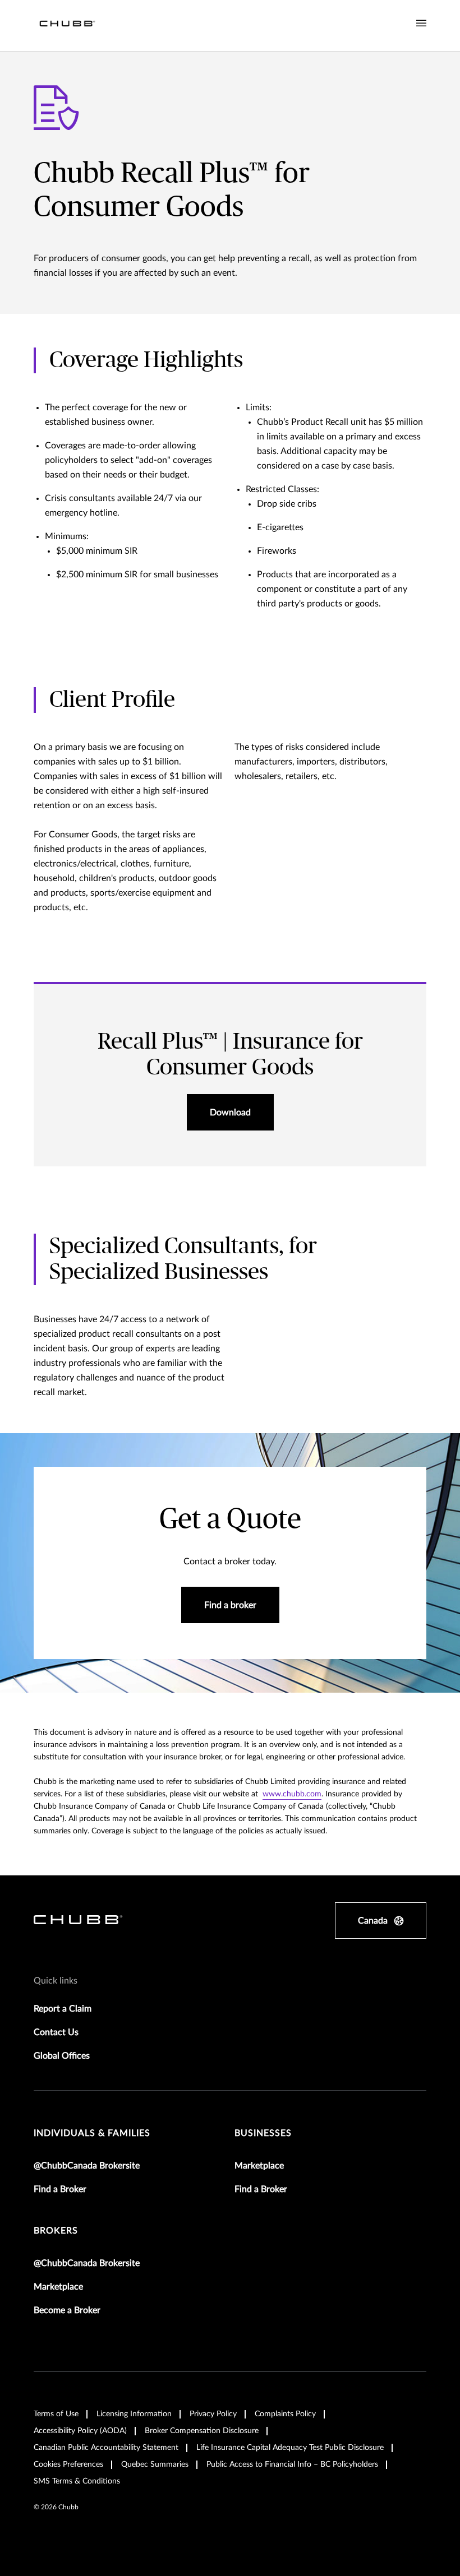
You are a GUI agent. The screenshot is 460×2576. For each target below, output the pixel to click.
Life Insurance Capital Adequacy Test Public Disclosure (290, 2448)
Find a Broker (60, 2189)
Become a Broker (67, 2310)
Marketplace (259, 2166)
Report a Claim (63, 2009)
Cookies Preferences (68, 2464)
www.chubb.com (292, 1794)
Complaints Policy (285, 2414)
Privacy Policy (213, 2414)
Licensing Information (134, 2414)
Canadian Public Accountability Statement (106, 2448)
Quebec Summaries (155, 2464)
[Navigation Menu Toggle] (421, 24)
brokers (56, 2231)
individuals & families (92, 2133)
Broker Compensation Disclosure (202, 2431)
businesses (263, 2133)
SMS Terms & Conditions (77, 2481)
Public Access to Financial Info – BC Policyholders (292, 2464)
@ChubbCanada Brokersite (87, 2166)
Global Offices (62, 2056)
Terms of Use (56, 2414)
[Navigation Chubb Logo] (67, 26)
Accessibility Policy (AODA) (80, 2431)
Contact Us (56, 2032)
